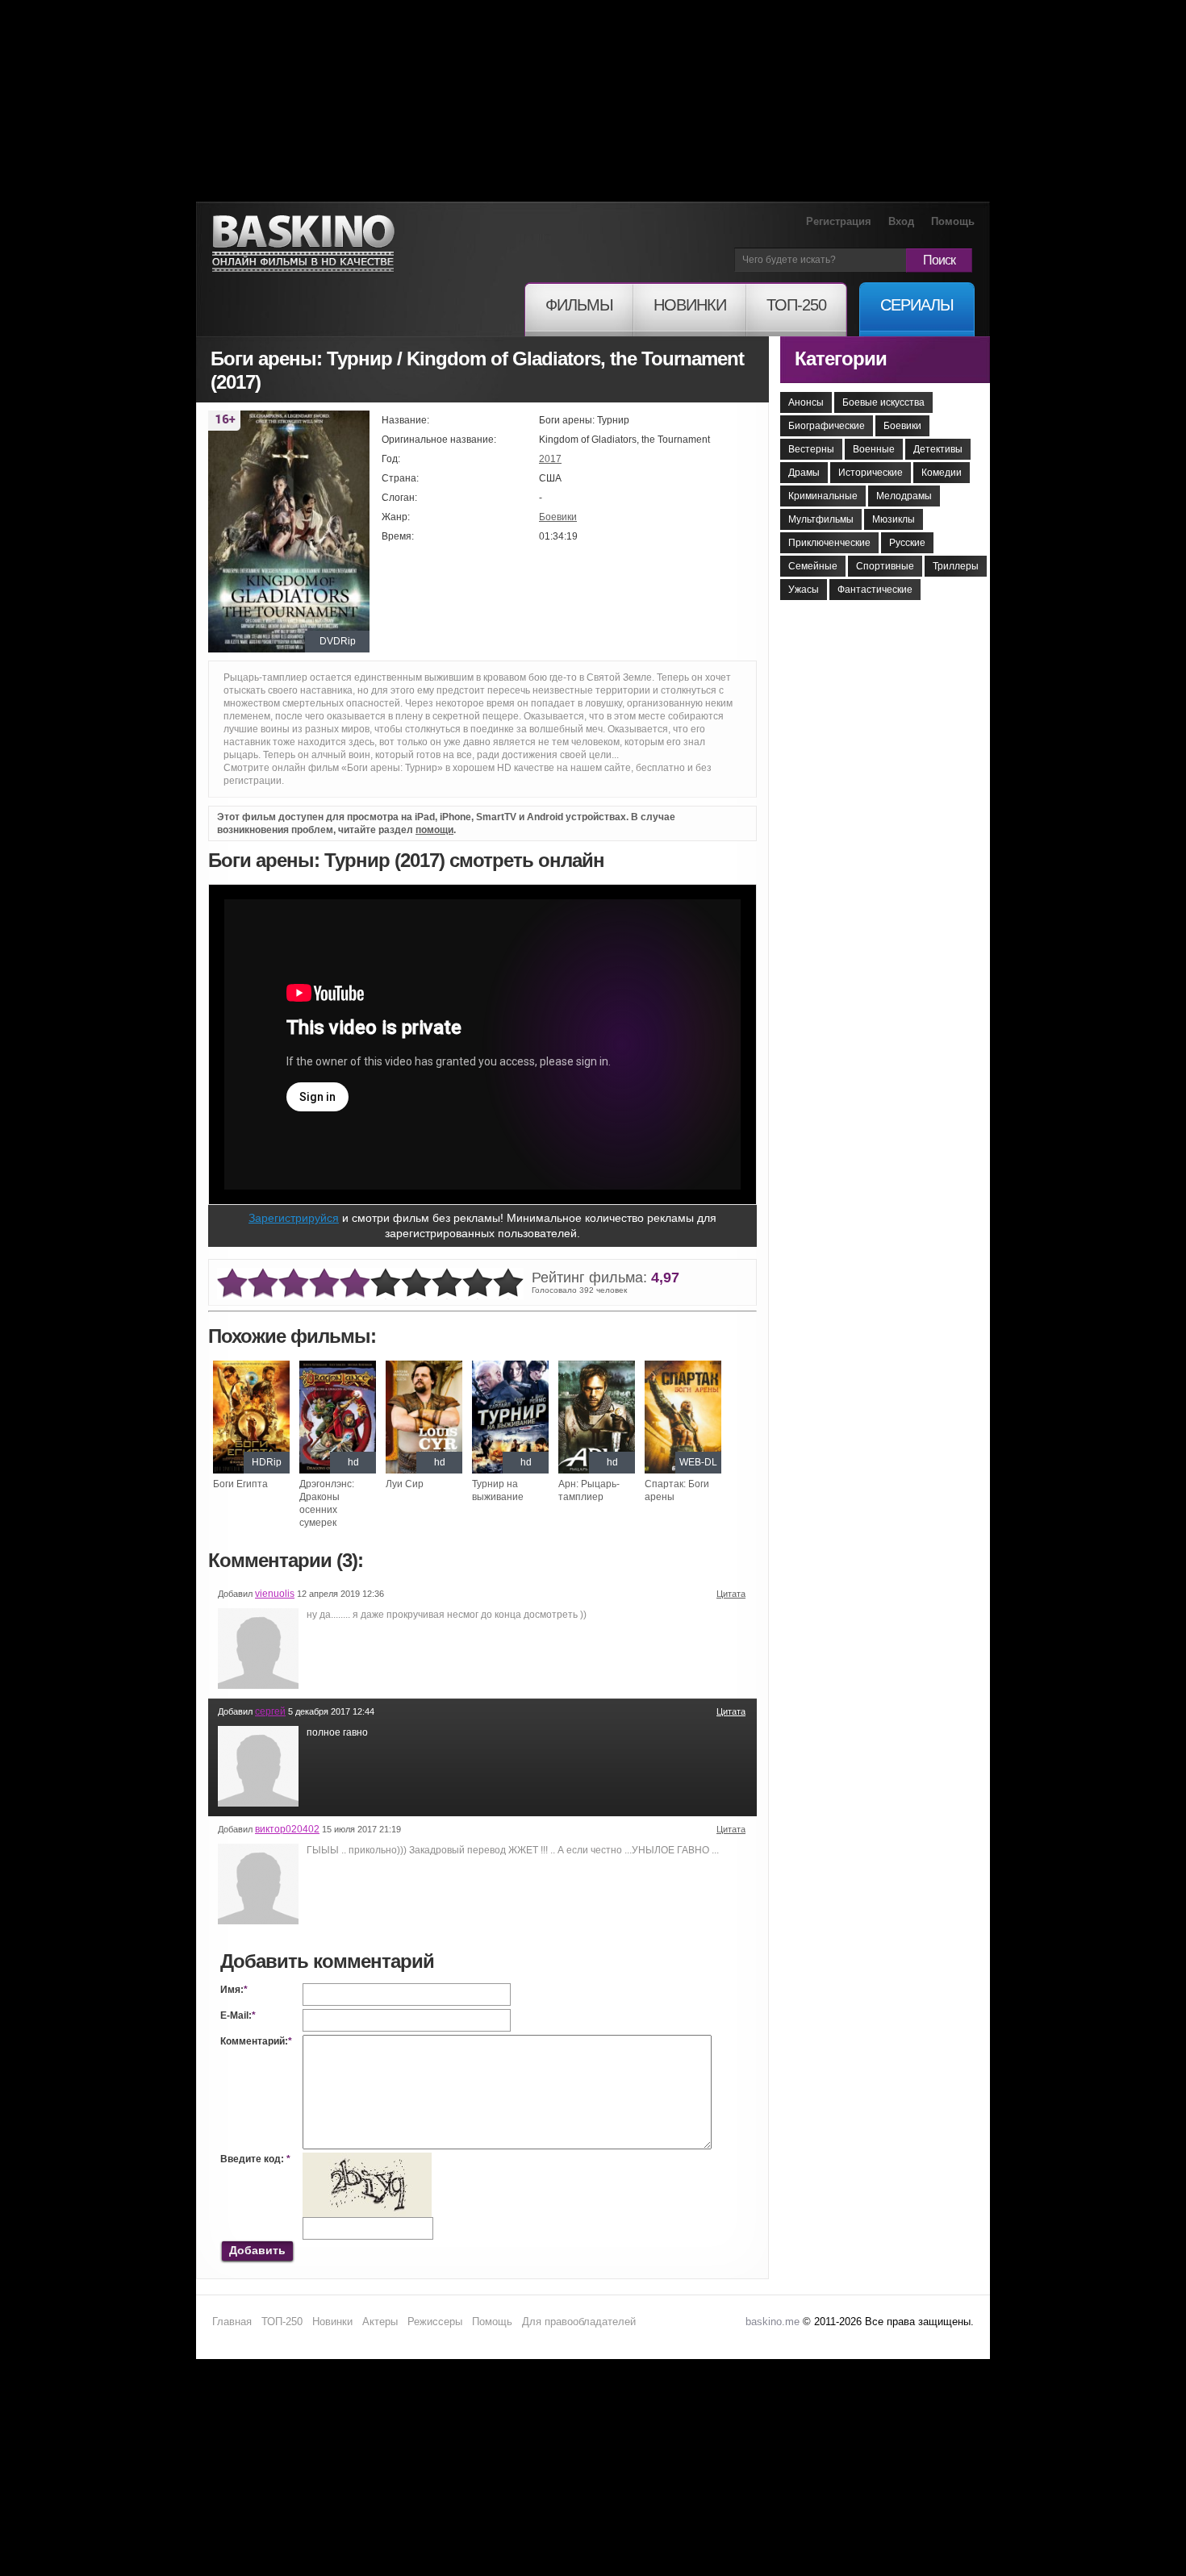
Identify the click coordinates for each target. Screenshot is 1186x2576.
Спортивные (885, 566)
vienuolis (275, 1594)
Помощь (953, 221)
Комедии (942, 473)
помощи (434, 830)
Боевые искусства (883, 402)
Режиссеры (435, 2322)
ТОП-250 (282, 2322)
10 (508, 1284)
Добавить (257, 2250)
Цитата (731, 1594)
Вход (901, 221)
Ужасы (804, 590)
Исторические (871, 473)
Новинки (332, 2322)
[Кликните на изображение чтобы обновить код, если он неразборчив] (367, 2159)
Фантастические (875, 590)
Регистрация (839, 221)
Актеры (380, 2322)
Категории (841, 358)
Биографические (827, 426)
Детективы (938, 449)
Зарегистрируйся (294, 1218)
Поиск (939, 260)
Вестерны (811, 449)
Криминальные (823, 496)
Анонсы (806, 402)
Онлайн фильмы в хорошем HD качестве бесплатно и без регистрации (303, 244)
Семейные (813, 566)
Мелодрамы (904, 496)
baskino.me (773, 2322)
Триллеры (956, 566)
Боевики (558, 517)
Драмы (804, 473)
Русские (907, 543)
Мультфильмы (821, 519)
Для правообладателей (579, 2322)
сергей (270, 1711)
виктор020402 (287, 1829)
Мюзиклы (894, 519)
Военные (874, 449)
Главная (232, 2322)
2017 (550, 459)
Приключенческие (829, 543)
